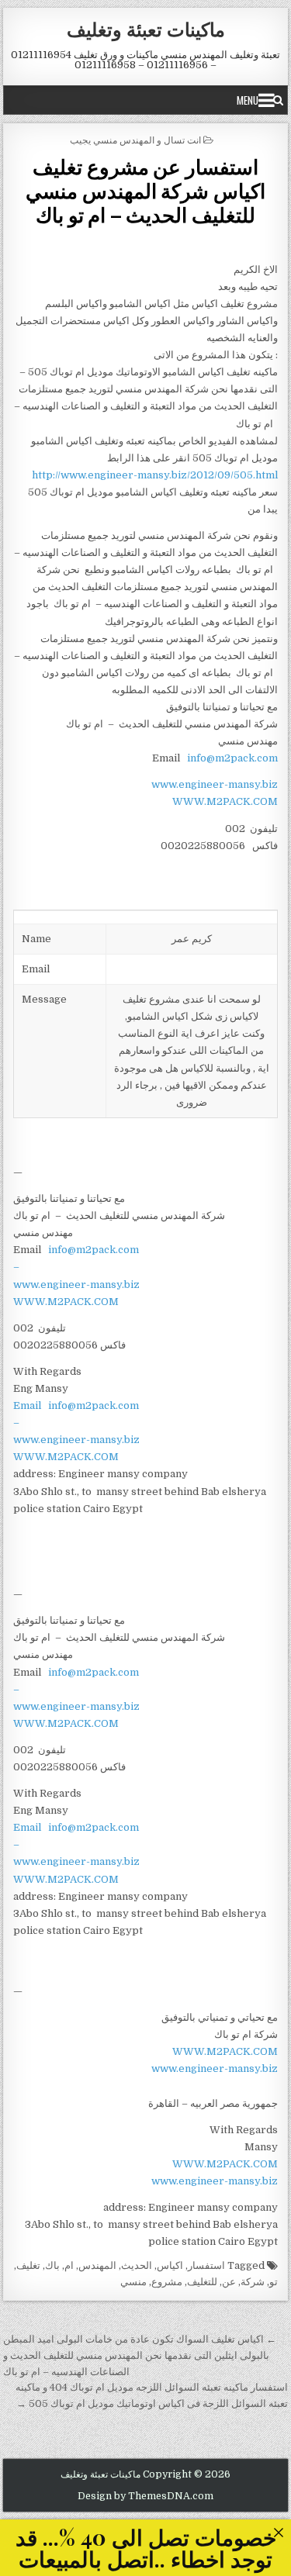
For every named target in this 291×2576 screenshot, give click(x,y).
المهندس (97, 2265)
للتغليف (202, 2282)
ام (69, 2265)
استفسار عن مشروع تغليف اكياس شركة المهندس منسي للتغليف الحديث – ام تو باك (145, 190)
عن (229, 2282)
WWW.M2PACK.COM (225, 801)
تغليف (28, 2265)
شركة (253, 2282)
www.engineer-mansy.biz (215, 784)
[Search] (278, 100)
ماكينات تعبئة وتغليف (146, 29)
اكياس (170, 2265)
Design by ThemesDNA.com (145, 2496)
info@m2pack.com (232, 758)
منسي (133, 2282)
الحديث (137, 2265)
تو (274, 2282)
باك (52, 2265)
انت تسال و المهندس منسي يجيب (135, 139)
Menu (248, 100)
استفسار (206, 2265)
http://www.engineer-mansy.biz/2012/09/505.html (155, 475)
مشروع (167, 2282)
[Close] (278, 2532)
